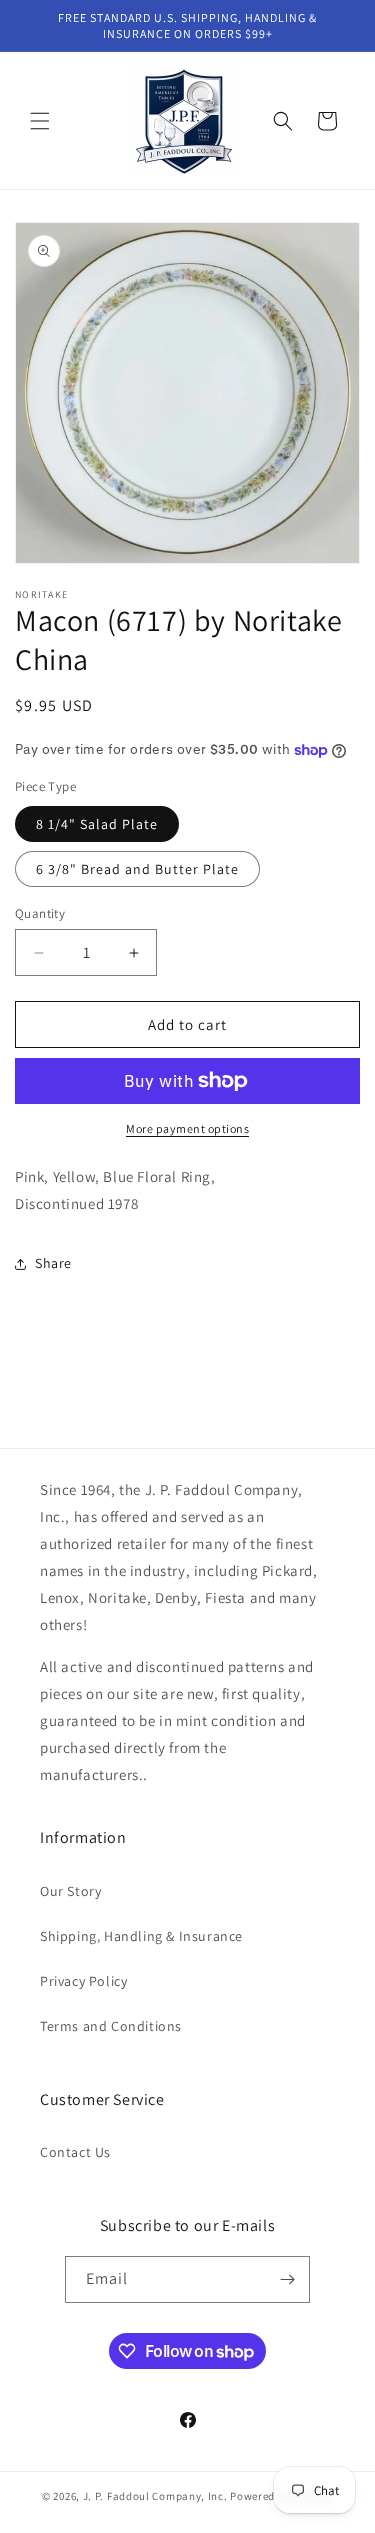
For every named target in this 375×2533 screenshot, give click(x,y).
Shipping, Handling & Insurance (141, 1936)
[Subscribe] (287, 2279)
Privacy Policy (83, 1981)
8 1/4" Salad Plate (97, 824)
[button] (40, 121)
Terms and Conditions (111, 2026)
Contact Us (75, 2152)
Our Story (70, 1891)
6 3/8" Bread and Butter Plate (137, 869)
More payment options (187, 1128)
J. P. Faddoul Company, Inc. (155, 2496)
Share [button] (53, 1263)
